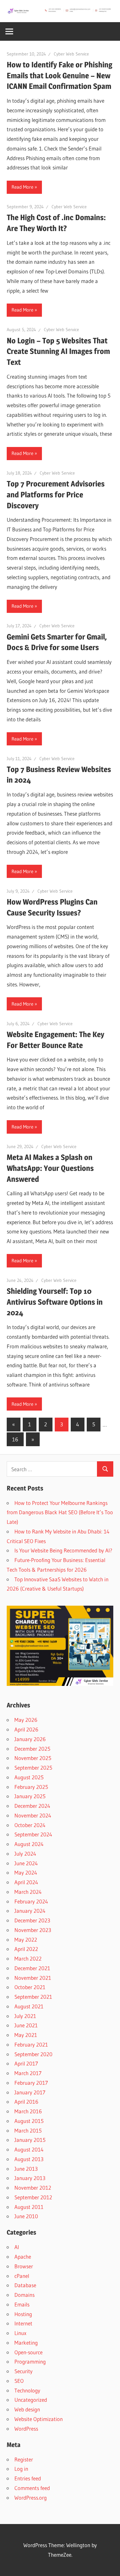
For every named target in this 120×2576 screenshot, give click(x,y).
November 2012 (33, 2188)
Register (24, 2459)
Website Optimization (39, 2419)
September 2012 (33, 2197)
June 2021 (26, 2025)
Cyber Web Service (71, 54)
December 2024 (32, 1806)
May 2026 (26, 1720)
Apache (23, 2257)
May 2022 (26, 1940)
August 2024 (29, 1844)
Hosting (23, 2314)
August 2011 (29, 2207)
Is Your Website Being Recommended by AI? (63, 1550)
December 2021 (32, 1968)
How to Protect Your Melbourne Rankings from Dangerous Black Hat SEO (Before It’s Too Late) (60, 1512)
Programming (30, 2361)
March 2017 (28, 2073)
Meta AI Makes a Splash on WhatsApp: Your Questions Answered (50, 1168)
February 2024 (31, 1901)
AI (17, 2247)
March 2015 (28, 2130)
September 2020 (33, 2054)
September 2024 (33, 1834)
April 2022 (26, 1949)
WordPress (26, 2429)
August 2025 (29, 1777)
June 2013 (26, 2169)
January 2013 (30, 2178)
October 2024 (30, 1825)
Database (25, 2285)
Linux (20, 2333)
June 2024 (26, 1863)
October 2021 (30, 1987)
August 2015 (29, 2121)
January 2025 (30, 1796)
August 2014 (29, 2149)
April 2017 (26, 2063)
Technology (27, 2390)
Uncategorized (31, 2400)
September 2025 (33, 1768)
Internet (23, 2323)
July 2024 (25, 1854)
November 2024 (33, 1815)
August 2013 (29, 2159)
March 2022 (28, 1958)
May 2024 (26, 1872)
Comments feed (32, 2488)
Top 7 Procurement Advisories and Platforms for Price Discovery (56, 494)
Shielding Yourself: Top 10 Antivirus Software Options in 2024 (55, 1302)
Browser (24, 2266)
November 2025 (33, 1758)
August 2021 (29, 2006)
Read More (22, 187)
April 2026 (26, 1729)
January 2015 (30, 2140)
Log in (21, 2469)
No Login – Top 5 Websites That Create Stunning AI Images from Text (58, 351)
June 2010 (26, 2216)
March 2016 (28, 2111)
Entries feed (28, 2478)
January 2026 (30, 1739)
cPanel (22, 2276)
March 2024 (28, 1892)
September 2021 (33, 1997)
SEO (19, 2381)
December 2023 (32, 1920)
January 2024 (30, 1911)
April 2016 (26, 2102)
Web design (27, 2409)
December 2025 (32, 1749)
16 (15, 1439)
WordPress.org (31, 2498)
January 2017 (30, 2092)
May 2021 (26, 2035)
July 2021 (25, 2016)
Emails (22, 2304)
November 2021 (33, 1978)
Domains (24, 2295)
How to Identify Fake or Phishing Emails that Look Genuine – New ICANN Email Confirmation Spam (60, 75)
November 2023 (33, 1930)
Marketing (26, 2343)
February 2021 (31, 2044)
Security (24, 2371)
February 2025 (31, 1787)
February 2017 (31, 2083)
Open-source (28, 2352)
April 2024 (26, 1882)
